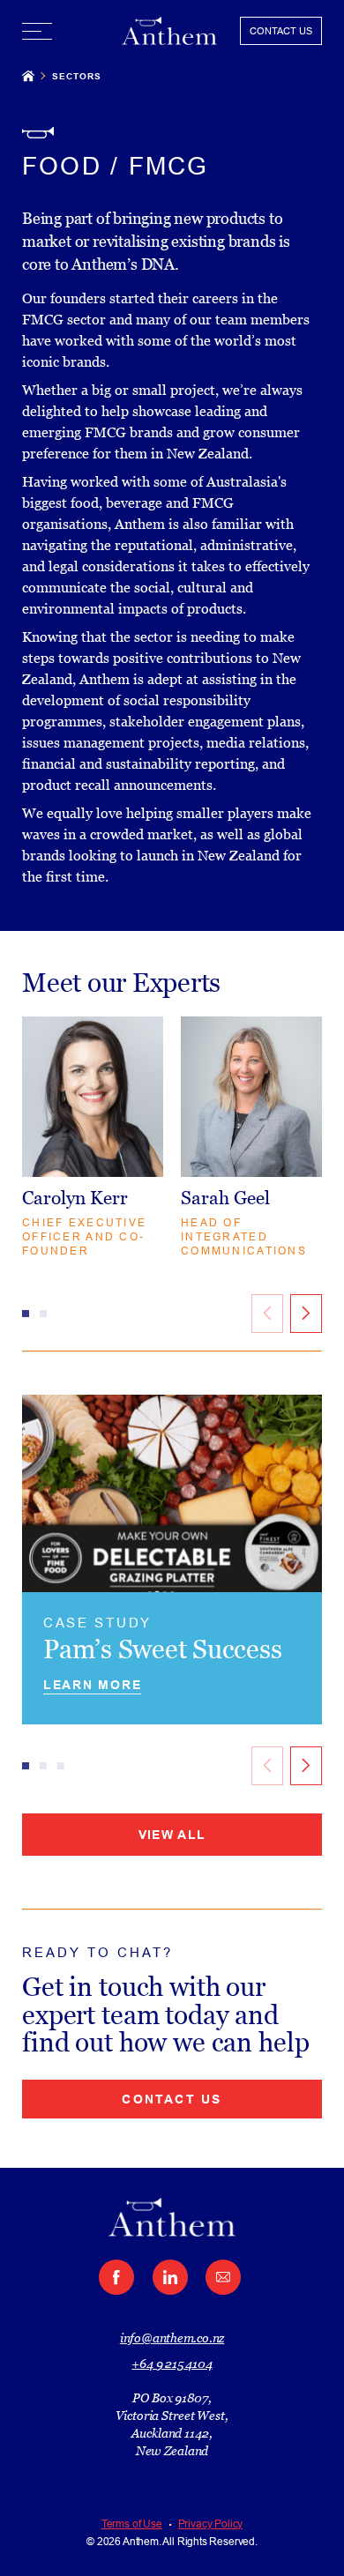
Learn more (92, 1685)
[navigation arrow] (306, 1766)
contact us (281, 31)
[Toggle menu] (37, 31)
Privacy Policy (210, 2524)
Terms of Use (132, 2524)
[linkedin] (170, 2277)
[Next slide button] (306, 1314)
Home (28, 75)
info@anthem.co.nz (172, 2338)
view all (172, 1835)
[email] (223, 2277)
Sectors (77, 77)
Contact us (172, 2099)
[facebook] (116, 2277)
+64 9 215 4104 (172, 2364)
